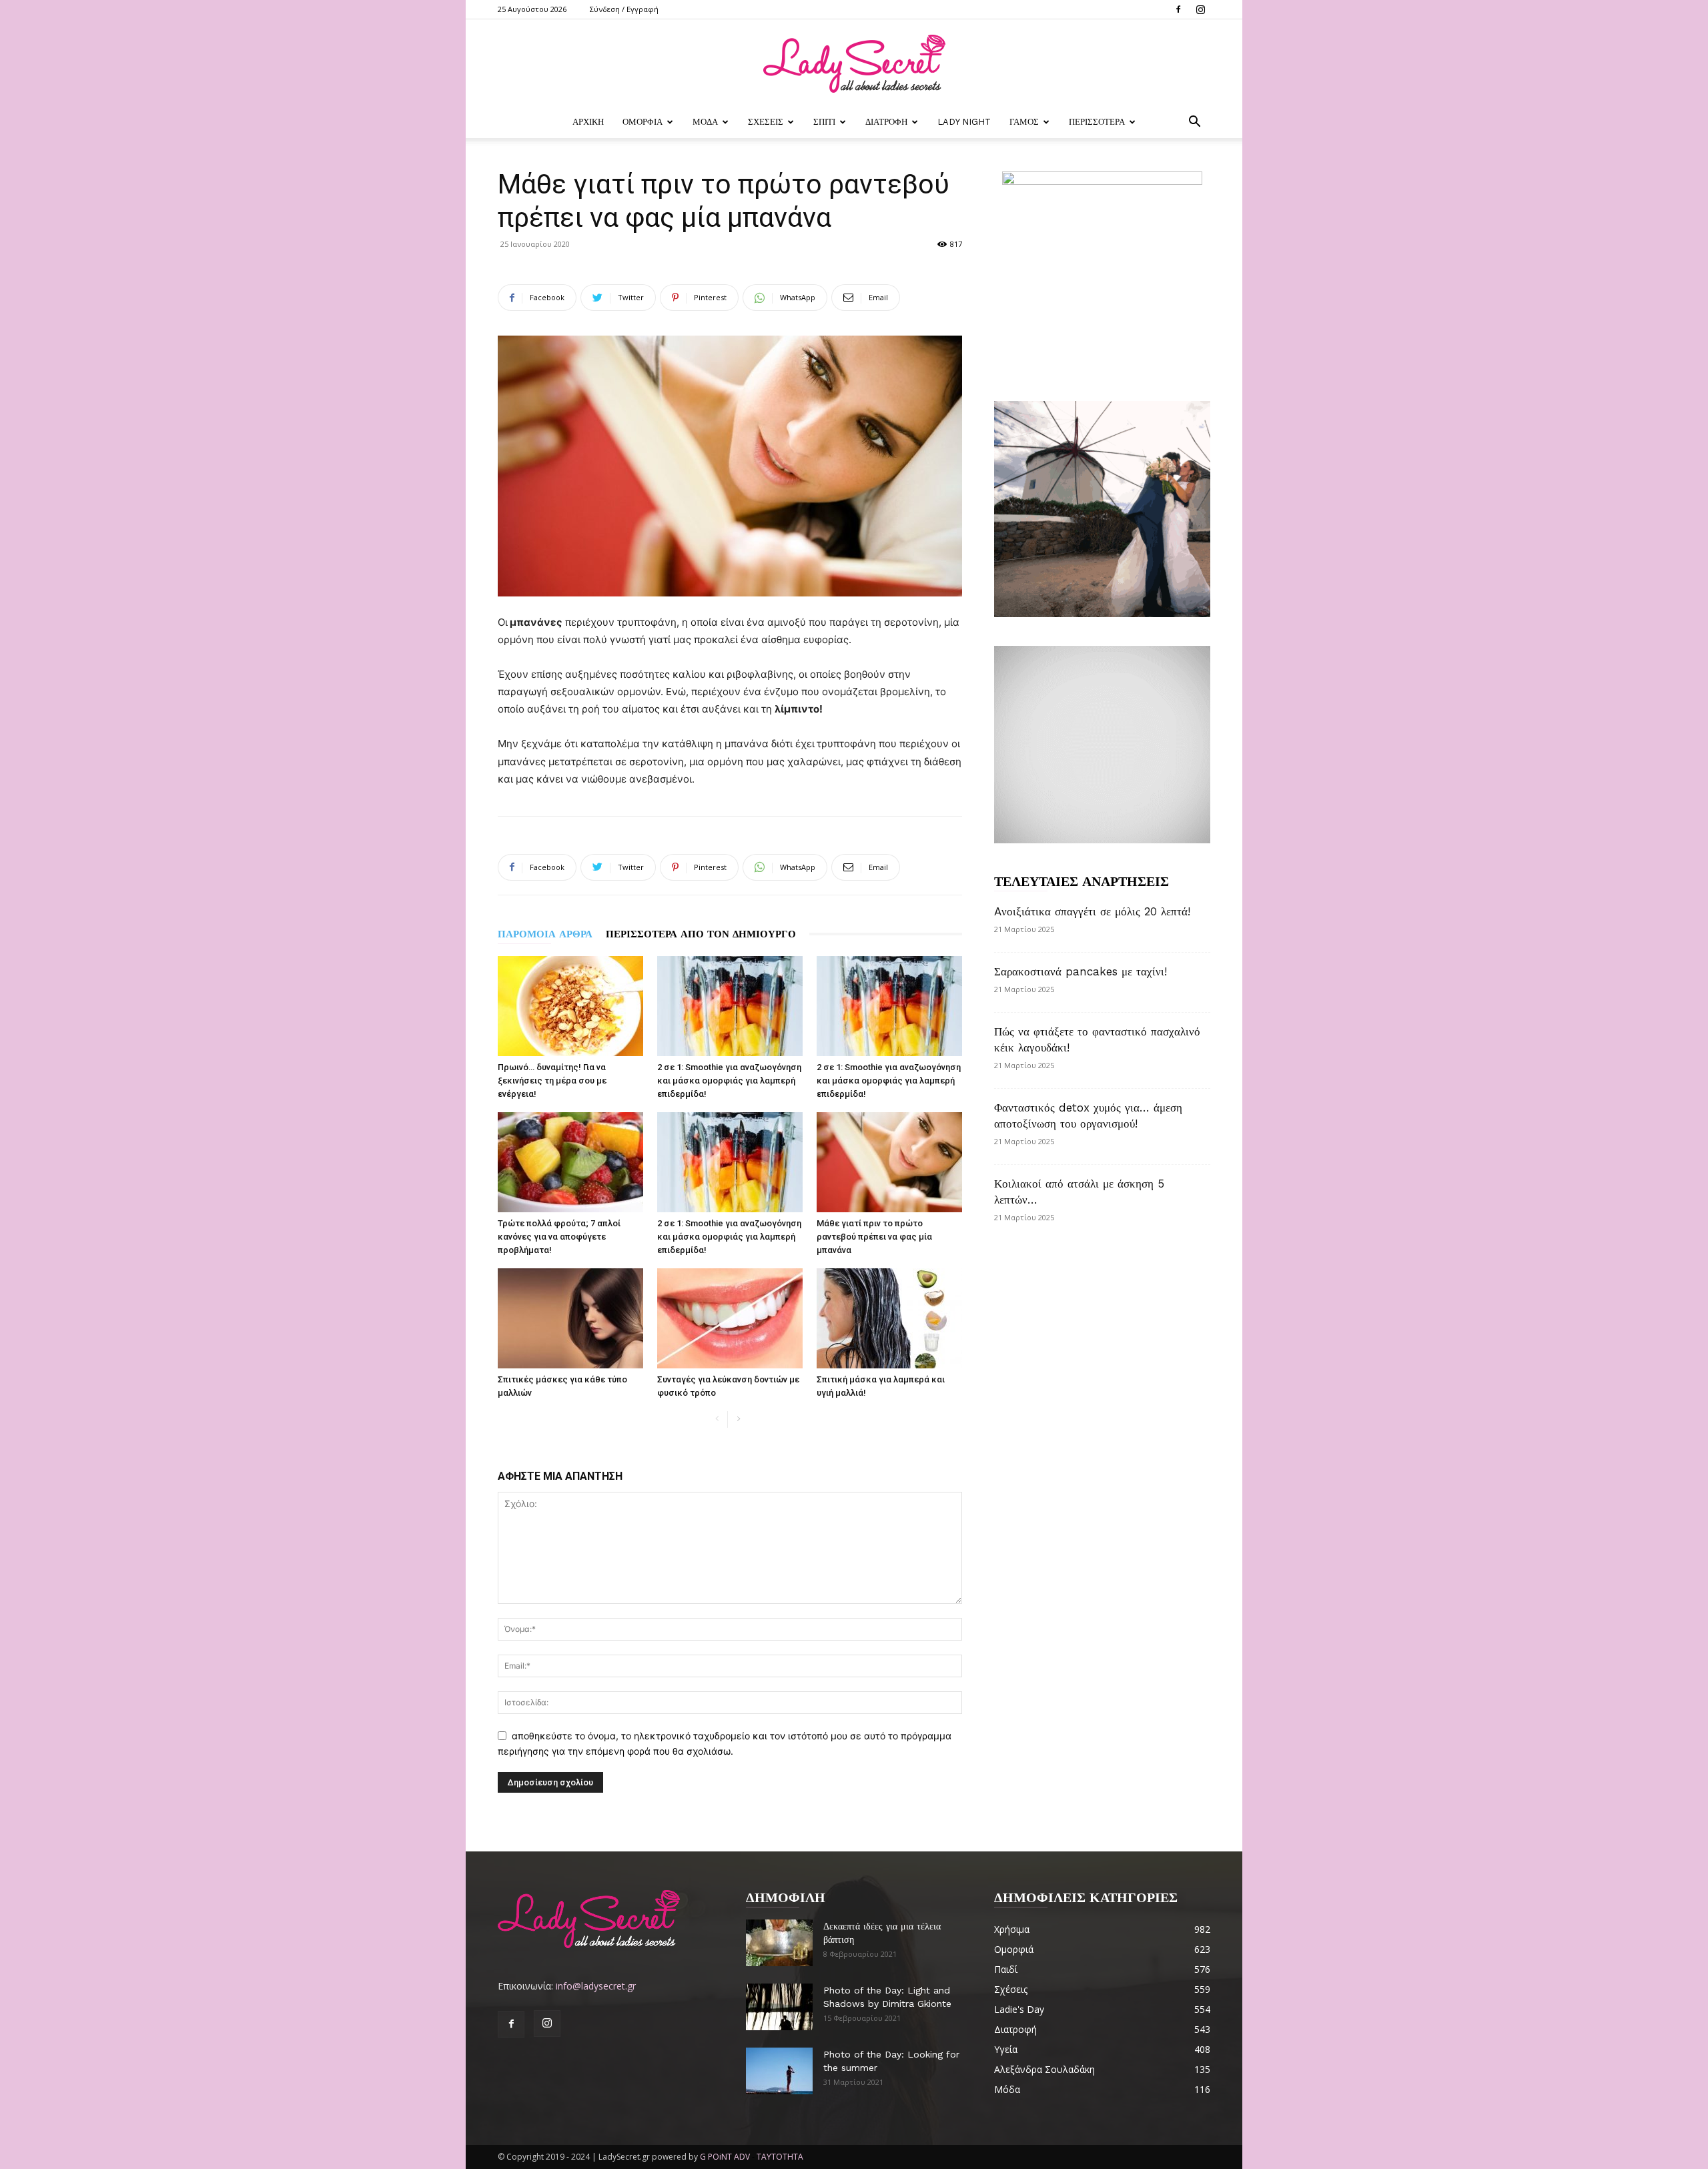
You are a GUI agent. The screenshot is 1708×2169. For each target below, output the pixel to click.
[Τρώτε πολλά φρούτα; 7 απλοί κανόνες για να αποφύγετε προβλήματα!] (570, 1162)
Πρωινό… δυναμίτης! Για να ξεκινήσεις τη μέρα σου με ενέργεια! (552, 1080)
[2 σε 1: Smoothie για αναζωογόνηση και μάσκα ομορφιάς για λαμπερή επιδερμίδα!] (730, 1006)
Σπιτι (824, 122)
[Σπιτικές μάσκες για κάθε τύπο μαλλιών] (570, 1318)
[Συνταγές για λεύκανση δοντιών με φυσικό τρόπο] (730, 1318)
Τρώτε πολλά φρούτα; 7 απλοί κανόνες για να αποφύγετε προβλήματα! (559, 1237)
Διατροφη (886, 122)
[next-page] (738, 1419)
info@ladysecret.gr (596, 1986)
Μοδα (705, 122)
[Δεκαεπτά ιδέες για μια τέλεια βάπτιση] (779, 1943)
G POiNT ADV (725, 2157)
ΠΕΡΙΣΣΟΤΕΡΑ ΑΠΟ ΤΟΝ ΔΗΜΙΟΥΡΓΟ (701, 934)
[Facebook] (1178, 9)
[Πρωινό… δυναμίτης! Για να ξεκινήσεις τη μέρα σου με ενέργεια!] (570, 1006)
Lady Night (964, 122)
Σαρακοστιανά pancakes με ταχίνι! (1081, 971)
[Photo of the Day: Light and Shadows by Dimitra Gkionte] (779, 2007)
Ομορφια (643, 122)
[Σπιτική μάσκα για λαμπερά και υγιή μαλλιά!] (889, 1318)
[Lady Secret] (854, 64)
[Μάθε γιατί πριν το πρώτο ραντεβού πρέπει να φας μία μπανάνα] (889, 1162)
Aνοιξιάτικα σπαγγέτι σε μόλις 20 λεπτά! (1092, 911)
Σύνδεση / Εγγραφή (624, 9)
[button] (1194, 123)
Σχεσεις (766, 122)
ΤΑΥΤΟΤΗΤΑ (780, 2157)
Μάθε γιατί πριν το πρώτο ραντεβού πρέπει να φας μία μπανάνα (874, 1237)
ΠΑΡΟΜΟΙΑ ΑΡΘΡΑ (545, 934)
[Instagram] (1200, 9)
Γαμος (1024, 122)
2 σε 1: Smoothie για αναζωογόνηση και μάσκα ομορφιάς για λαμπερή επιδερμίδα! (729, 1080)
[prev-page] (717, 1419)
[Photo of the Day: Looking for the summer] (779, 2071)
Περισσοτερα (1097, 122)
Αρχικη (588, 122)
